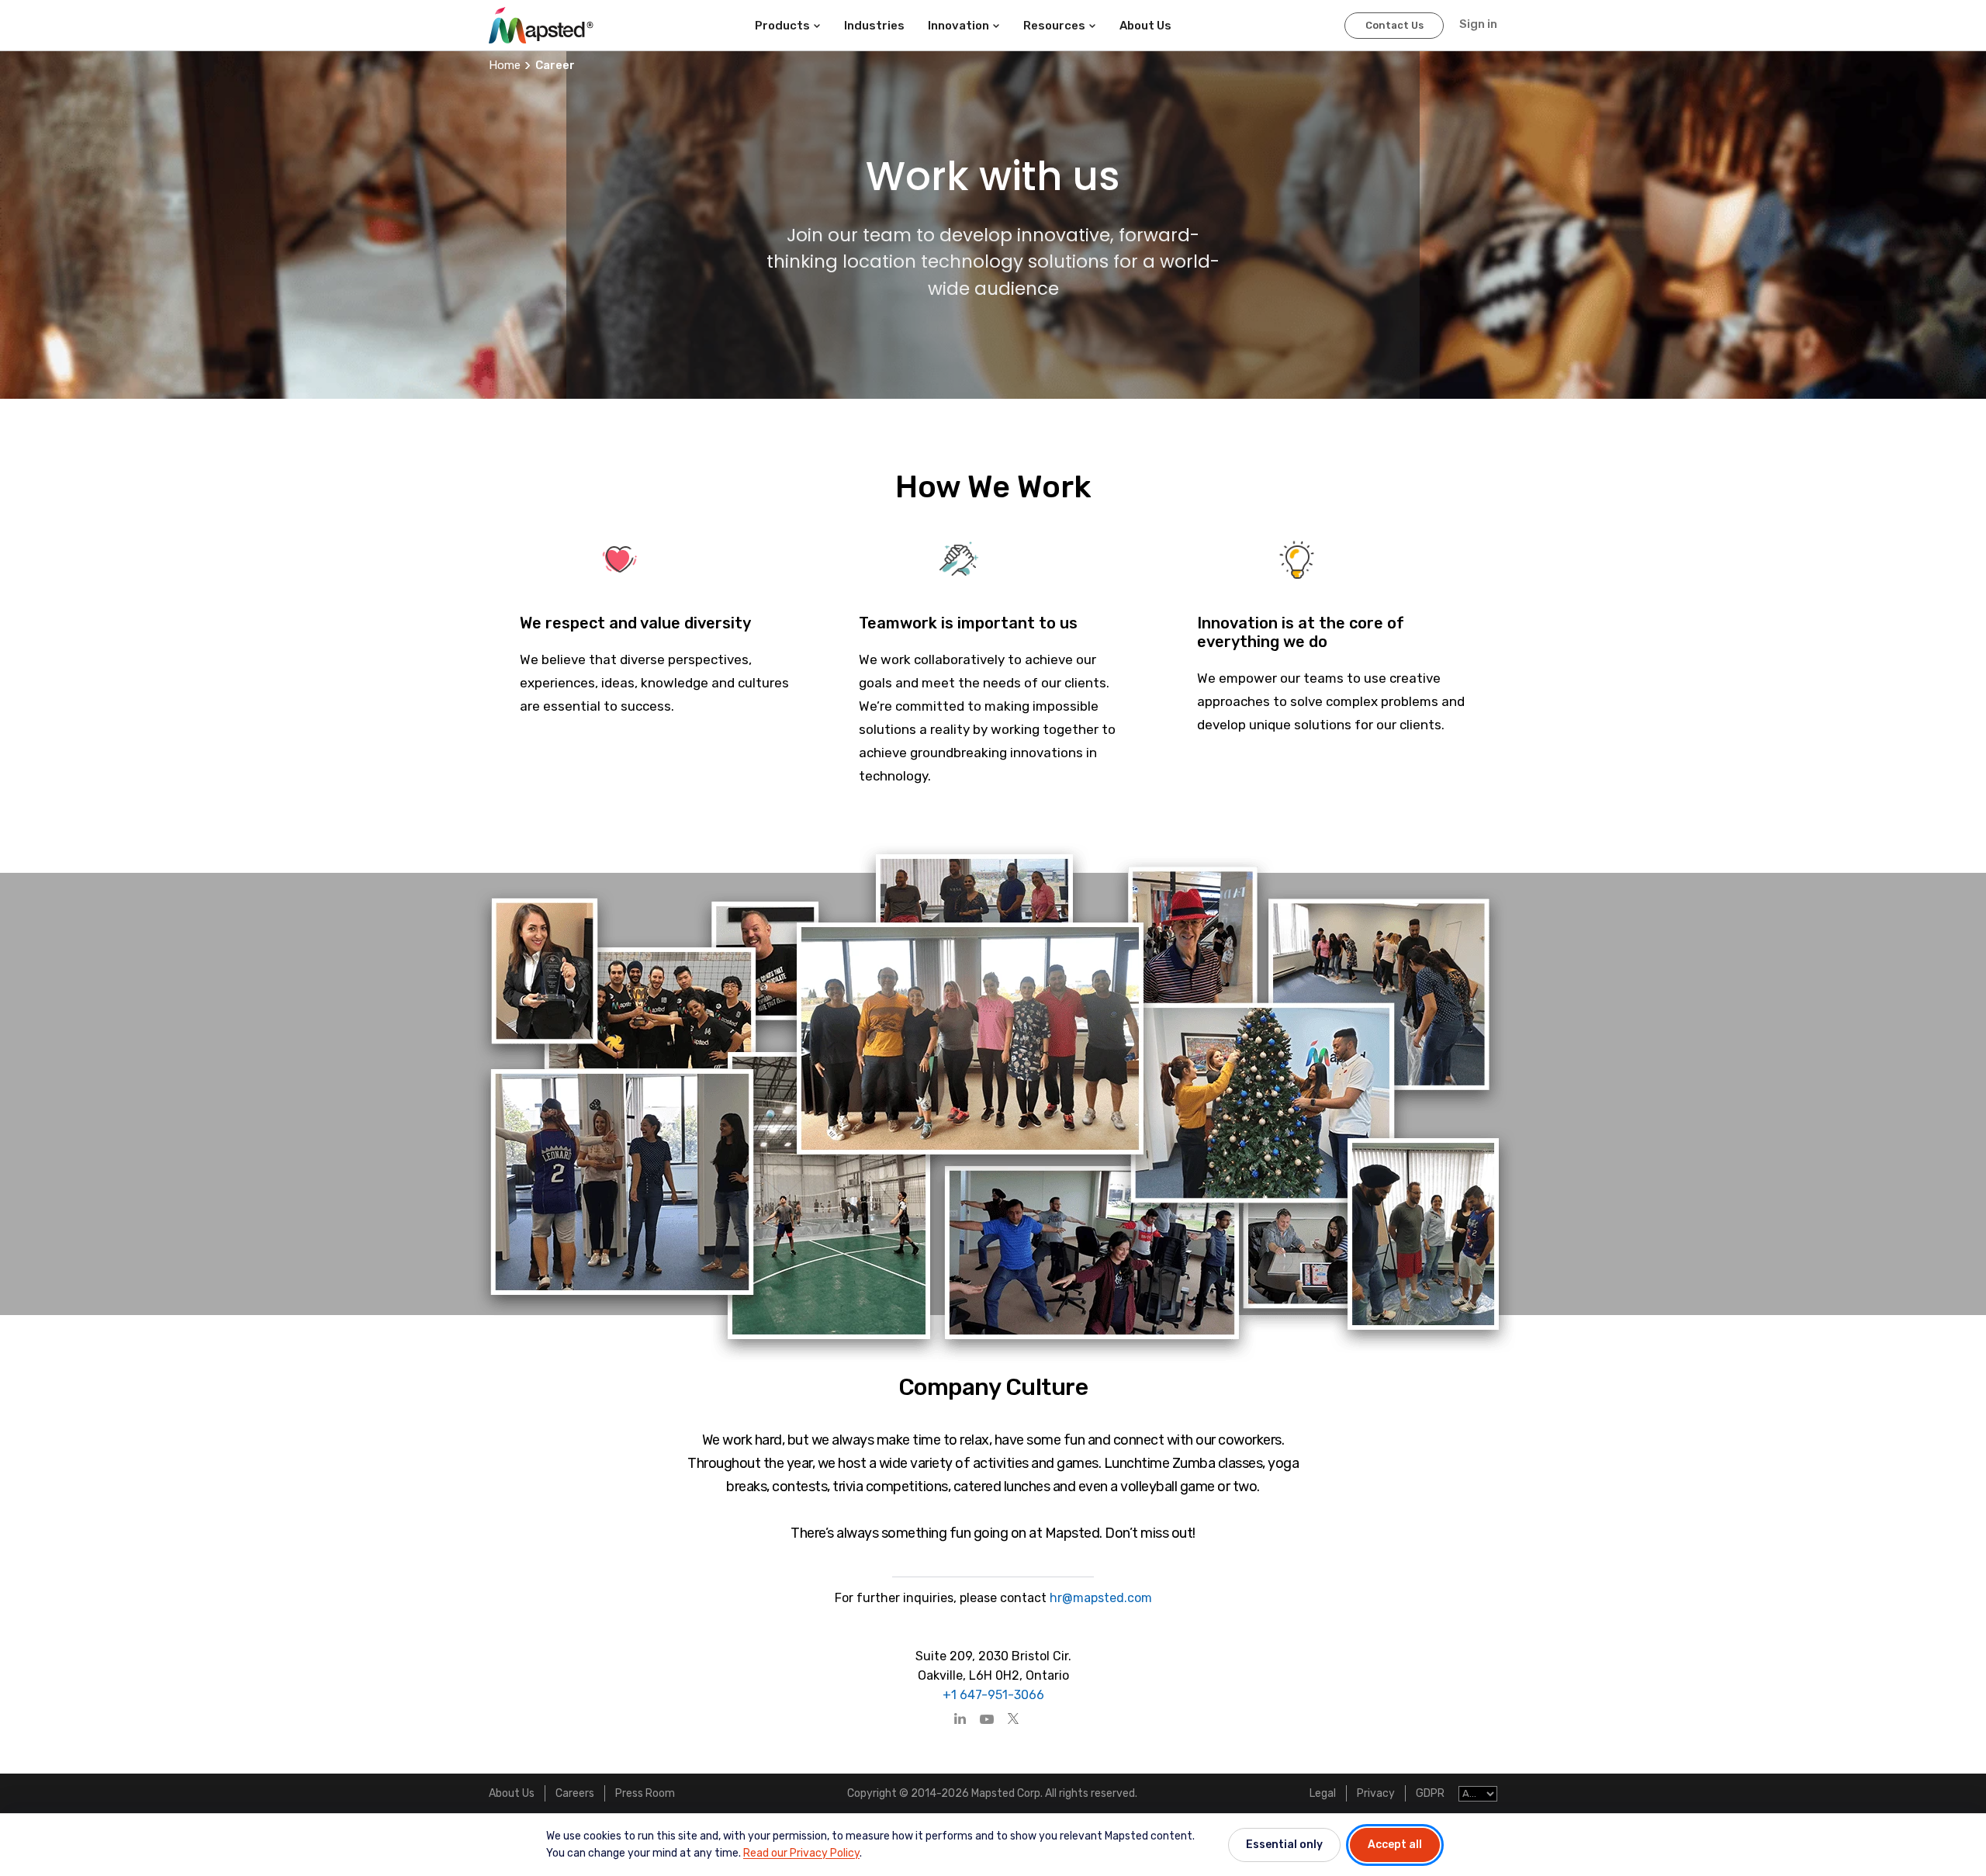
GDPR (1430, 1793)
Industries (874, 26)
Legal (1323, 1793)
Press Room (645, 1793)
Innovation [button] (958, 26)
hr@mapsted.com (1099, 1598)
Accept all (1395, 1845)
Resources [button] (1054, 26)
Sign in (1478, 24)
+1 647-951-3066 (993, 1695)
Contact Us (1394, 25)
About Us (512, 1793)
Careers (575, 1793)
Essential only (1284, 1845)
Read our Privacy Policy (801, 1853)
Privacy (1376, 1793)
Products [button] (782, 26)
